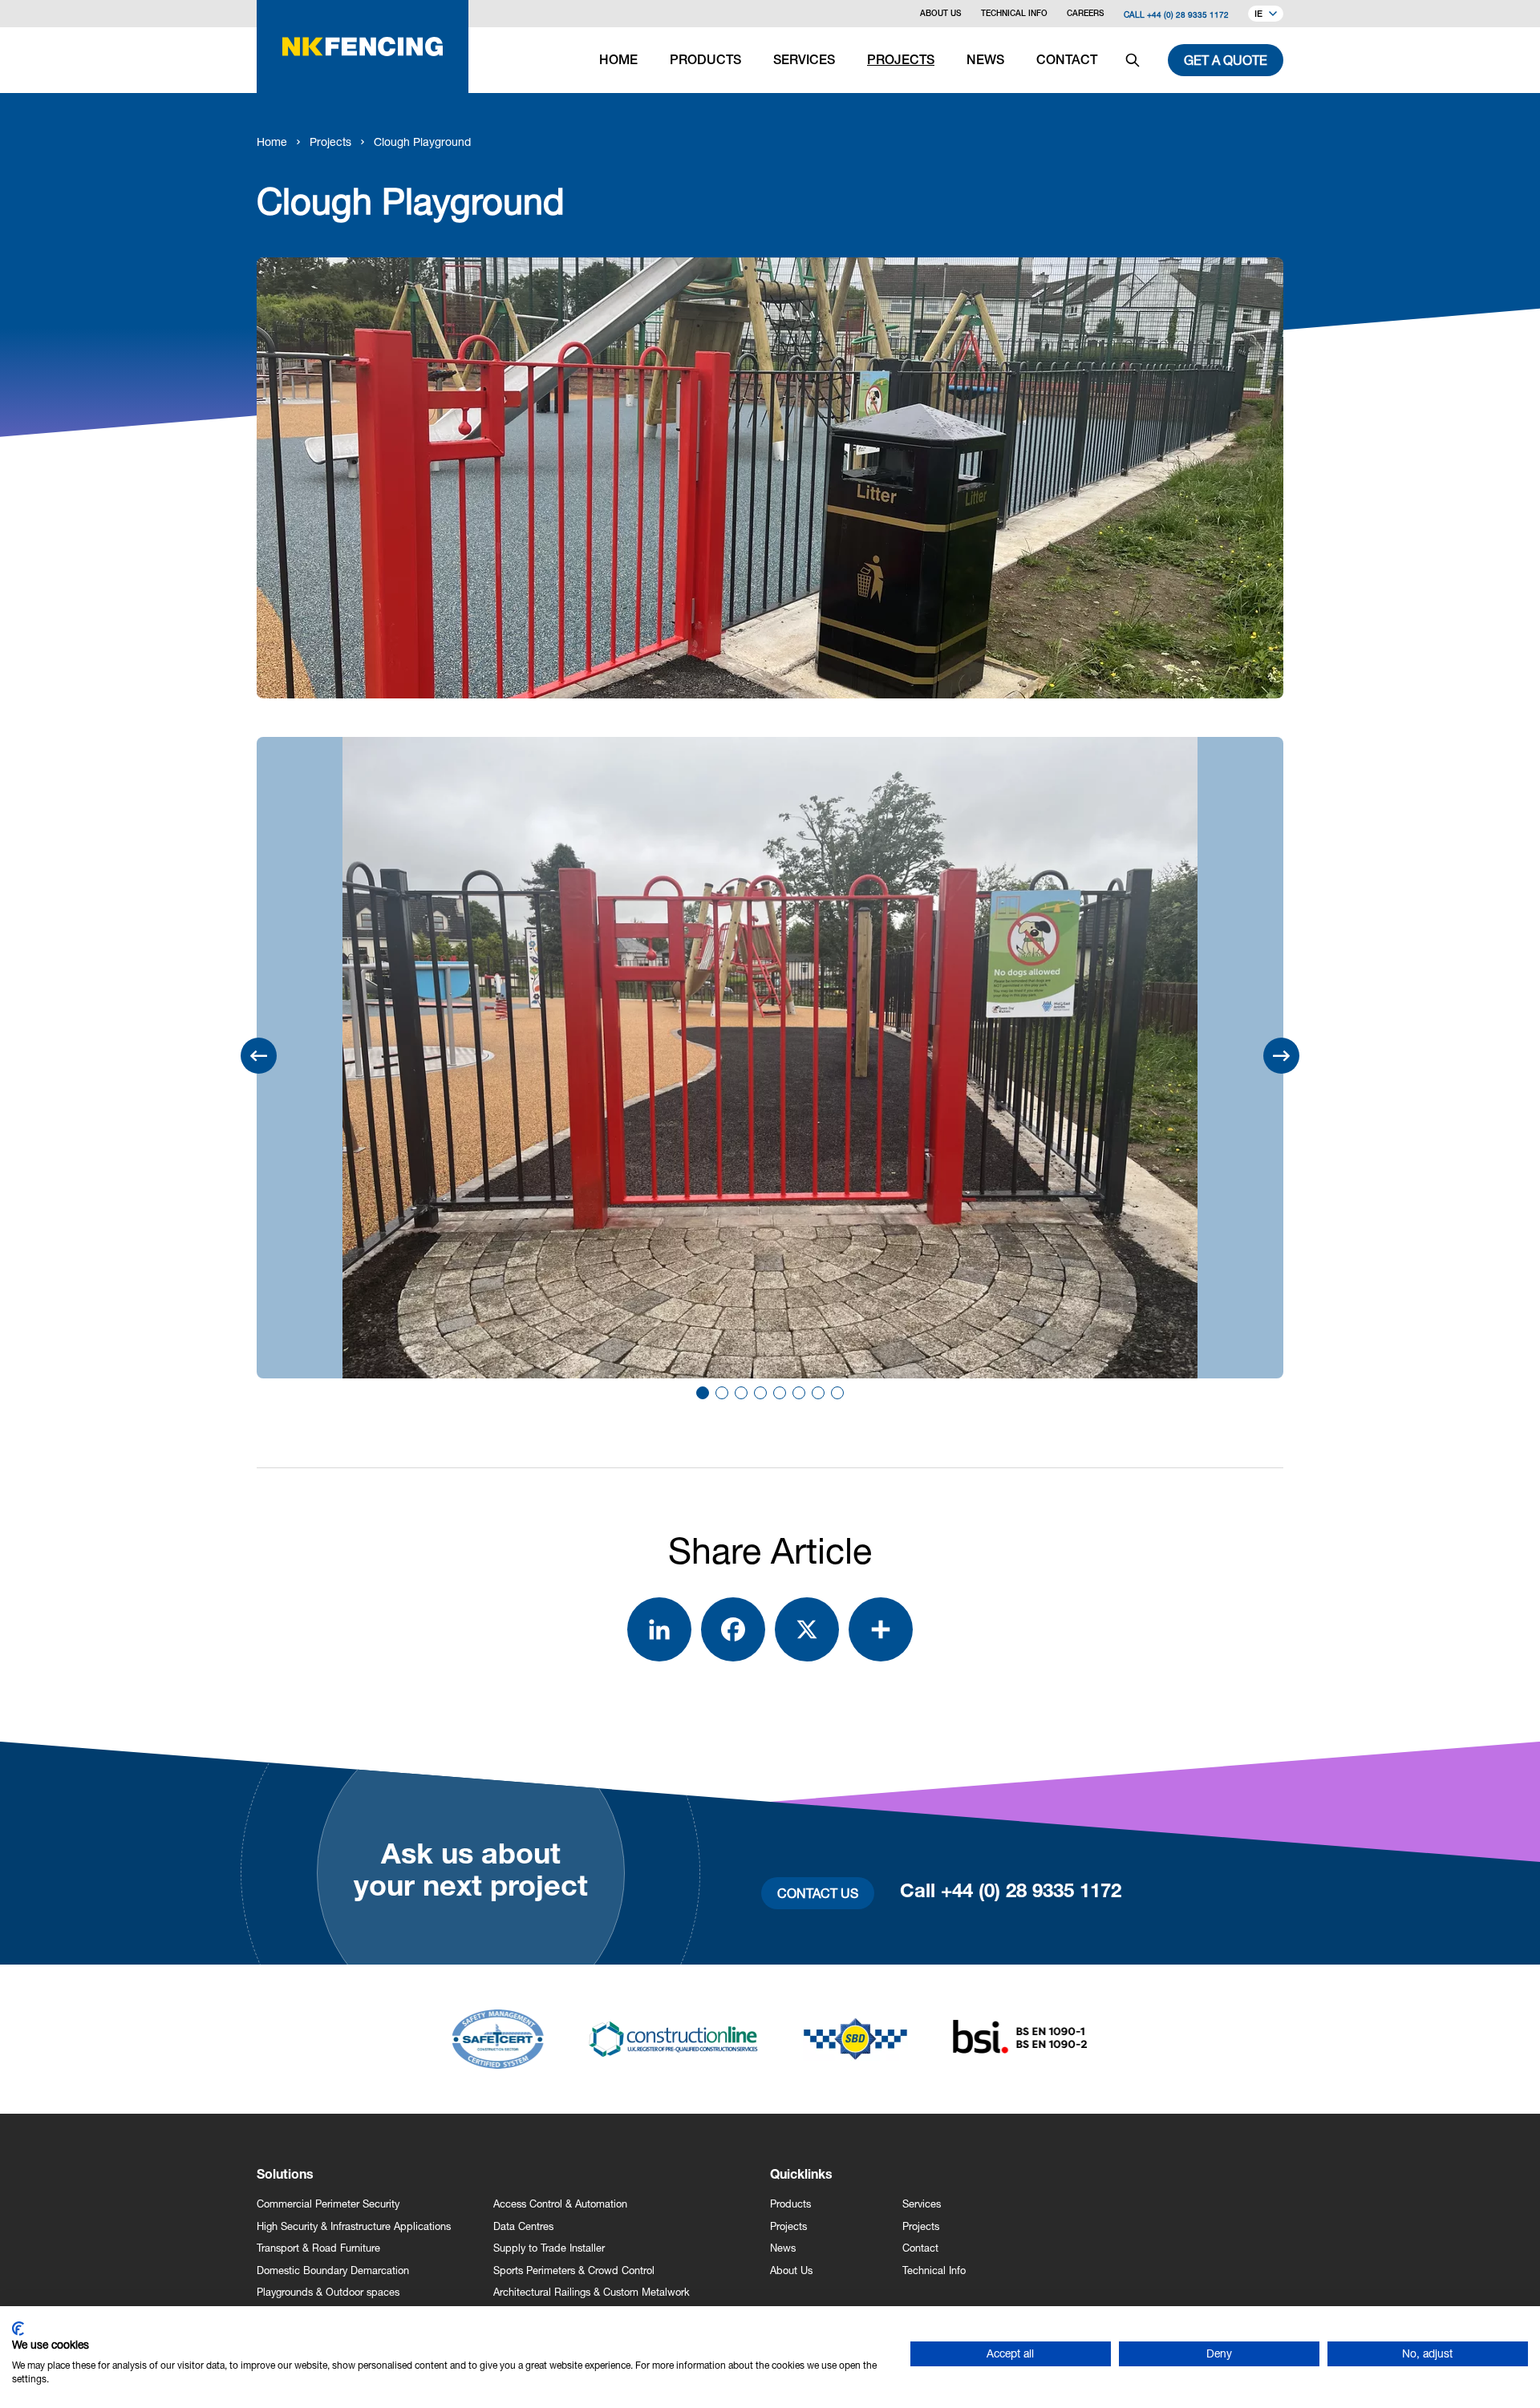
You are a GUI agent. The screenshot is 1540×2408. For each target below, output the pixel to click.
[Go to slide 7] (818, 1393)
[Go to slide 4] (760, 1393)
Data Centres (523, 2226)
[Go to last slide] (259, 1056)
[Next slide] (1281, 1056)
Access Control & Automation (560, 2204)
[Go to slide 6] (799, 1393)
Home (272, 142)
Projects (330, 142)
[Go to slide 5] (780, 1393)
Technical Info (1014, 14)
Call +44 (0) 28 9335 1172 (1176, 14)
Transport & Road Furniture (318, 2248)
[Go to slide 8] (837, 1393)
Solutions (285, 2176)
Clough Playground (422, 142)
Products (790, 2204)
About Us (941, 14)
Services (922, 2204)
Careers (1086, 14)
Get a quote (1226, 60)
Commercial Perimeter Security (328, 2204)
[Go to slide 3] (741, 1393)
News (783, 2248)
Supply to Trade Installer (549, 2248)
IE (1258, 15)
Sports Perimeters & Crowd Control (574, 2270)
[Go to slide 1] (703, 1393)
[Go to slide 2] (722, 1393)
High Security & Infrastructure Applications (354, 2226)
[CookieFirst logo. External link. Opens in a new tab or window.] (18, 2329)
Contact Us (818, 1893)
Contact (920, 2248)
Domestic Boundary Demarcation (333, 2270)
